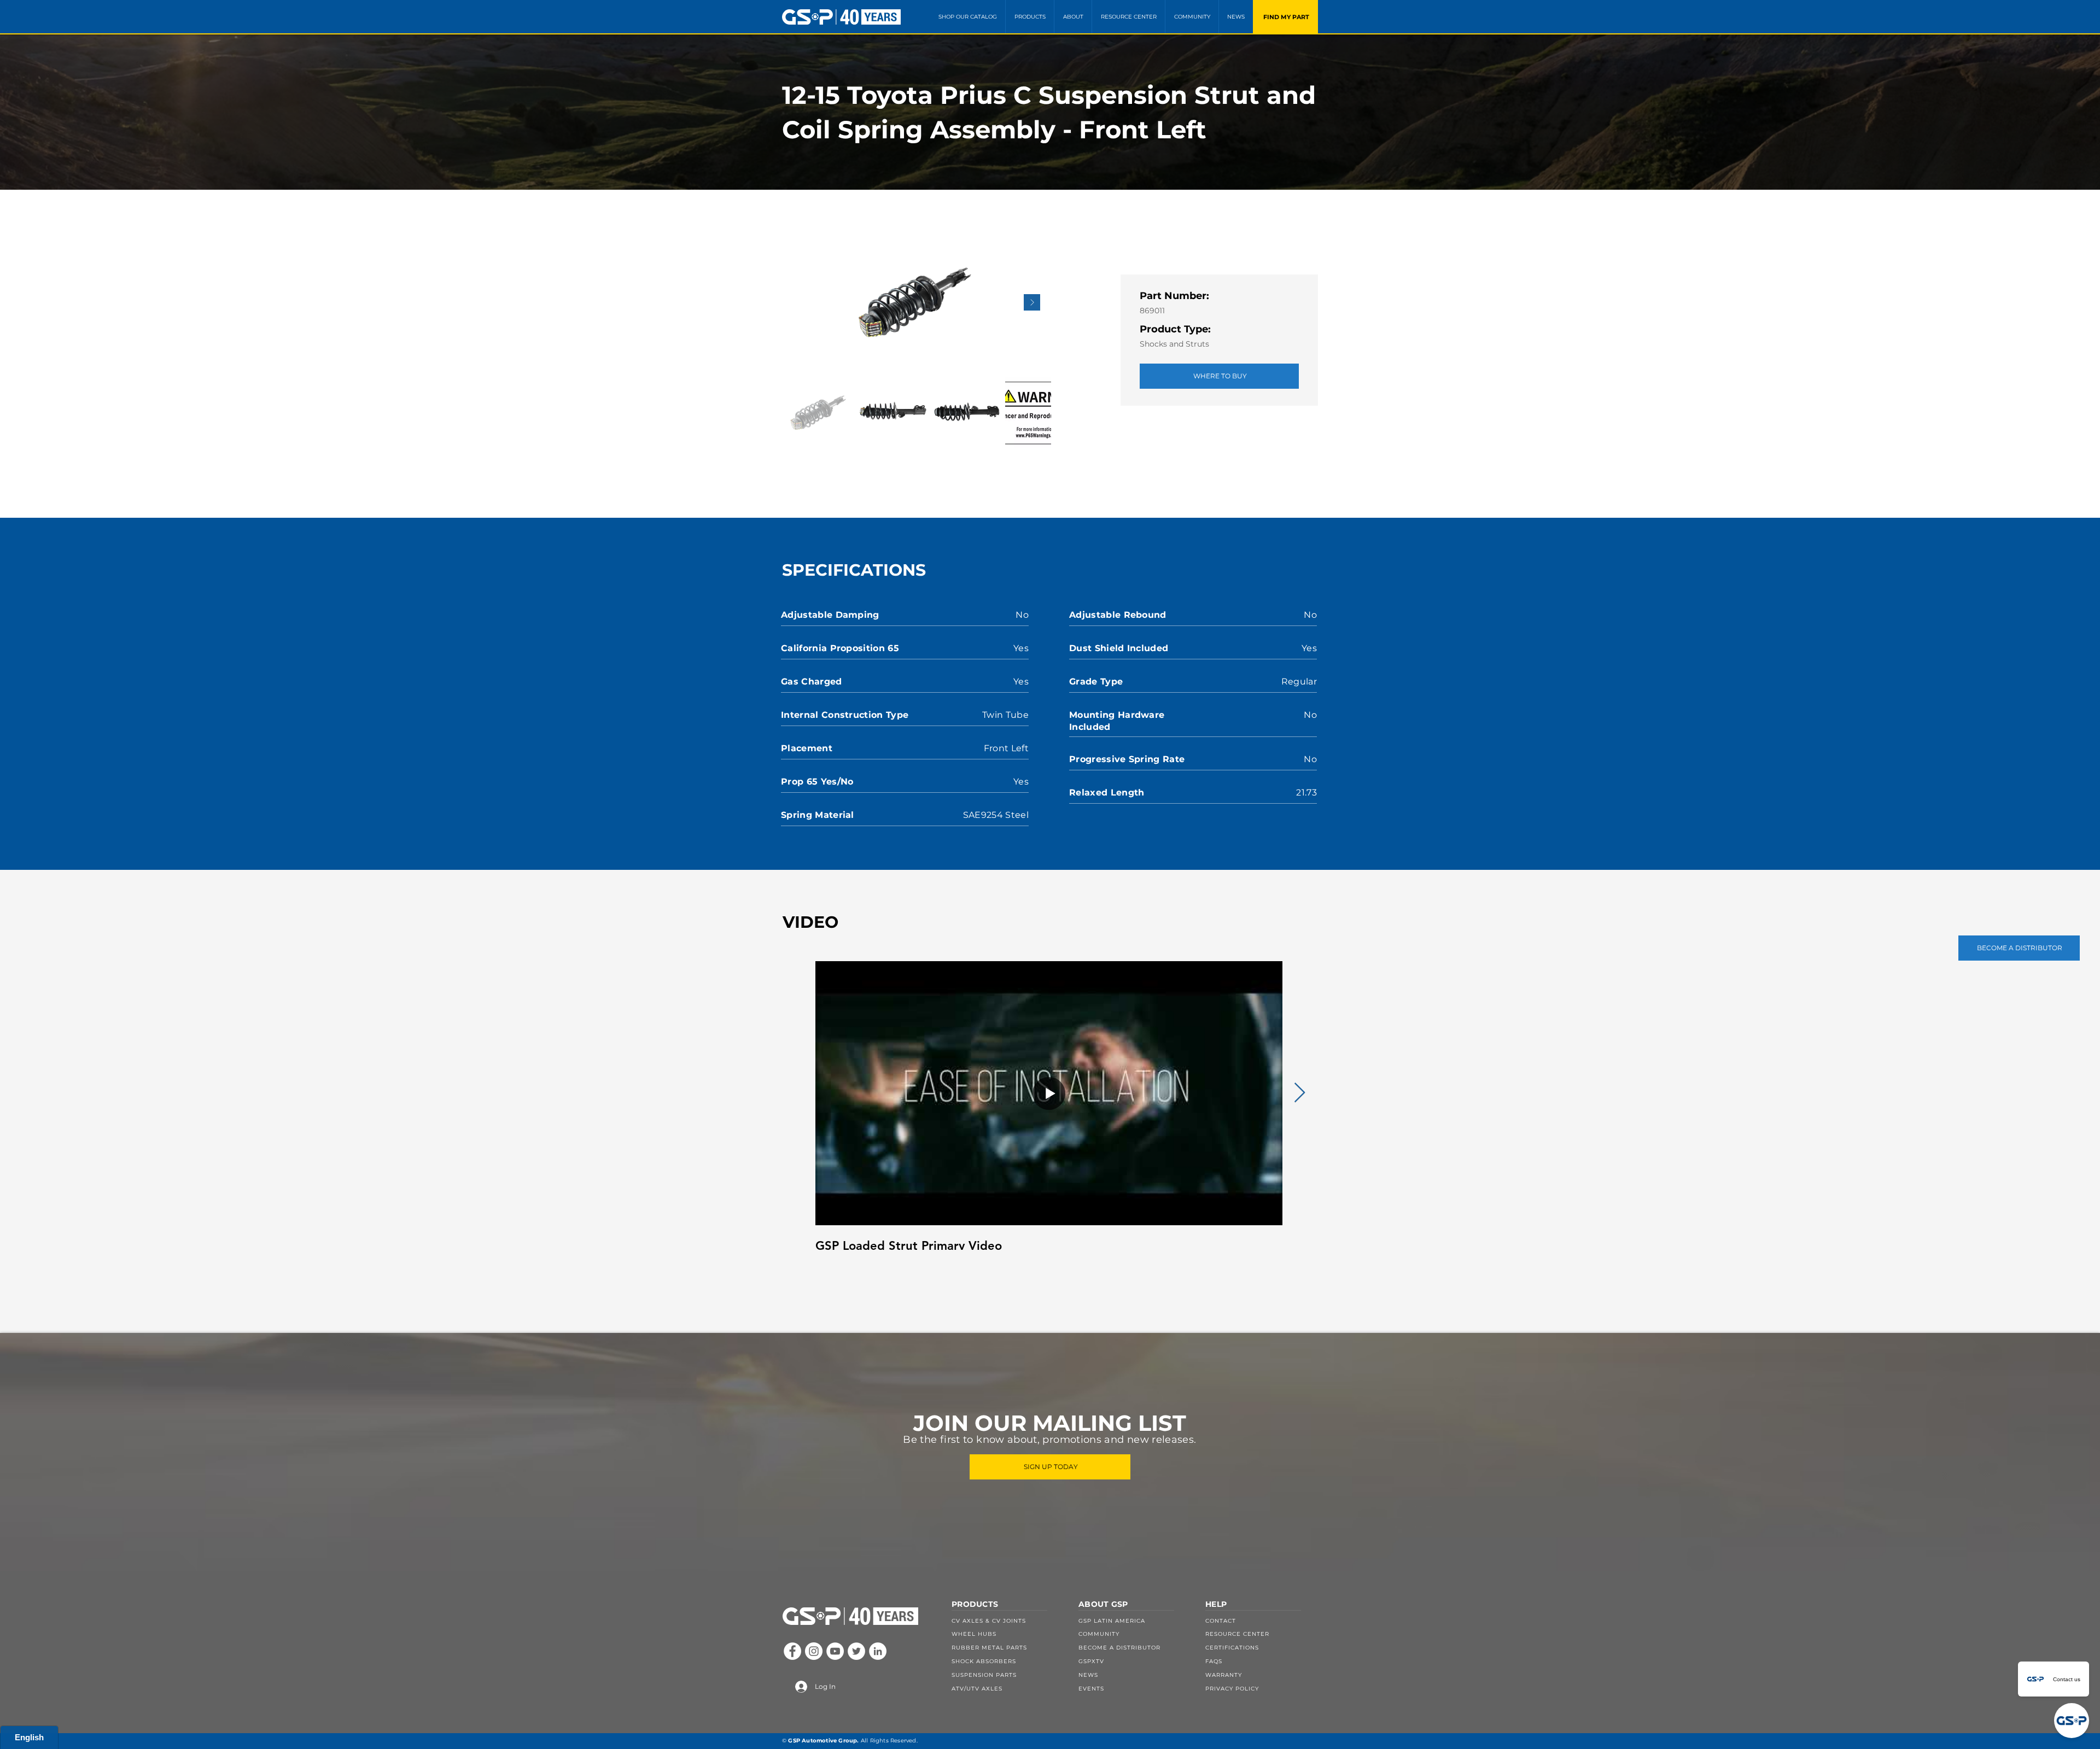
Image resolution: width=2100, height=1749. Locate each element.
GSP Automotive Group (822, 1741)
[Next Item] (1032, 302)
